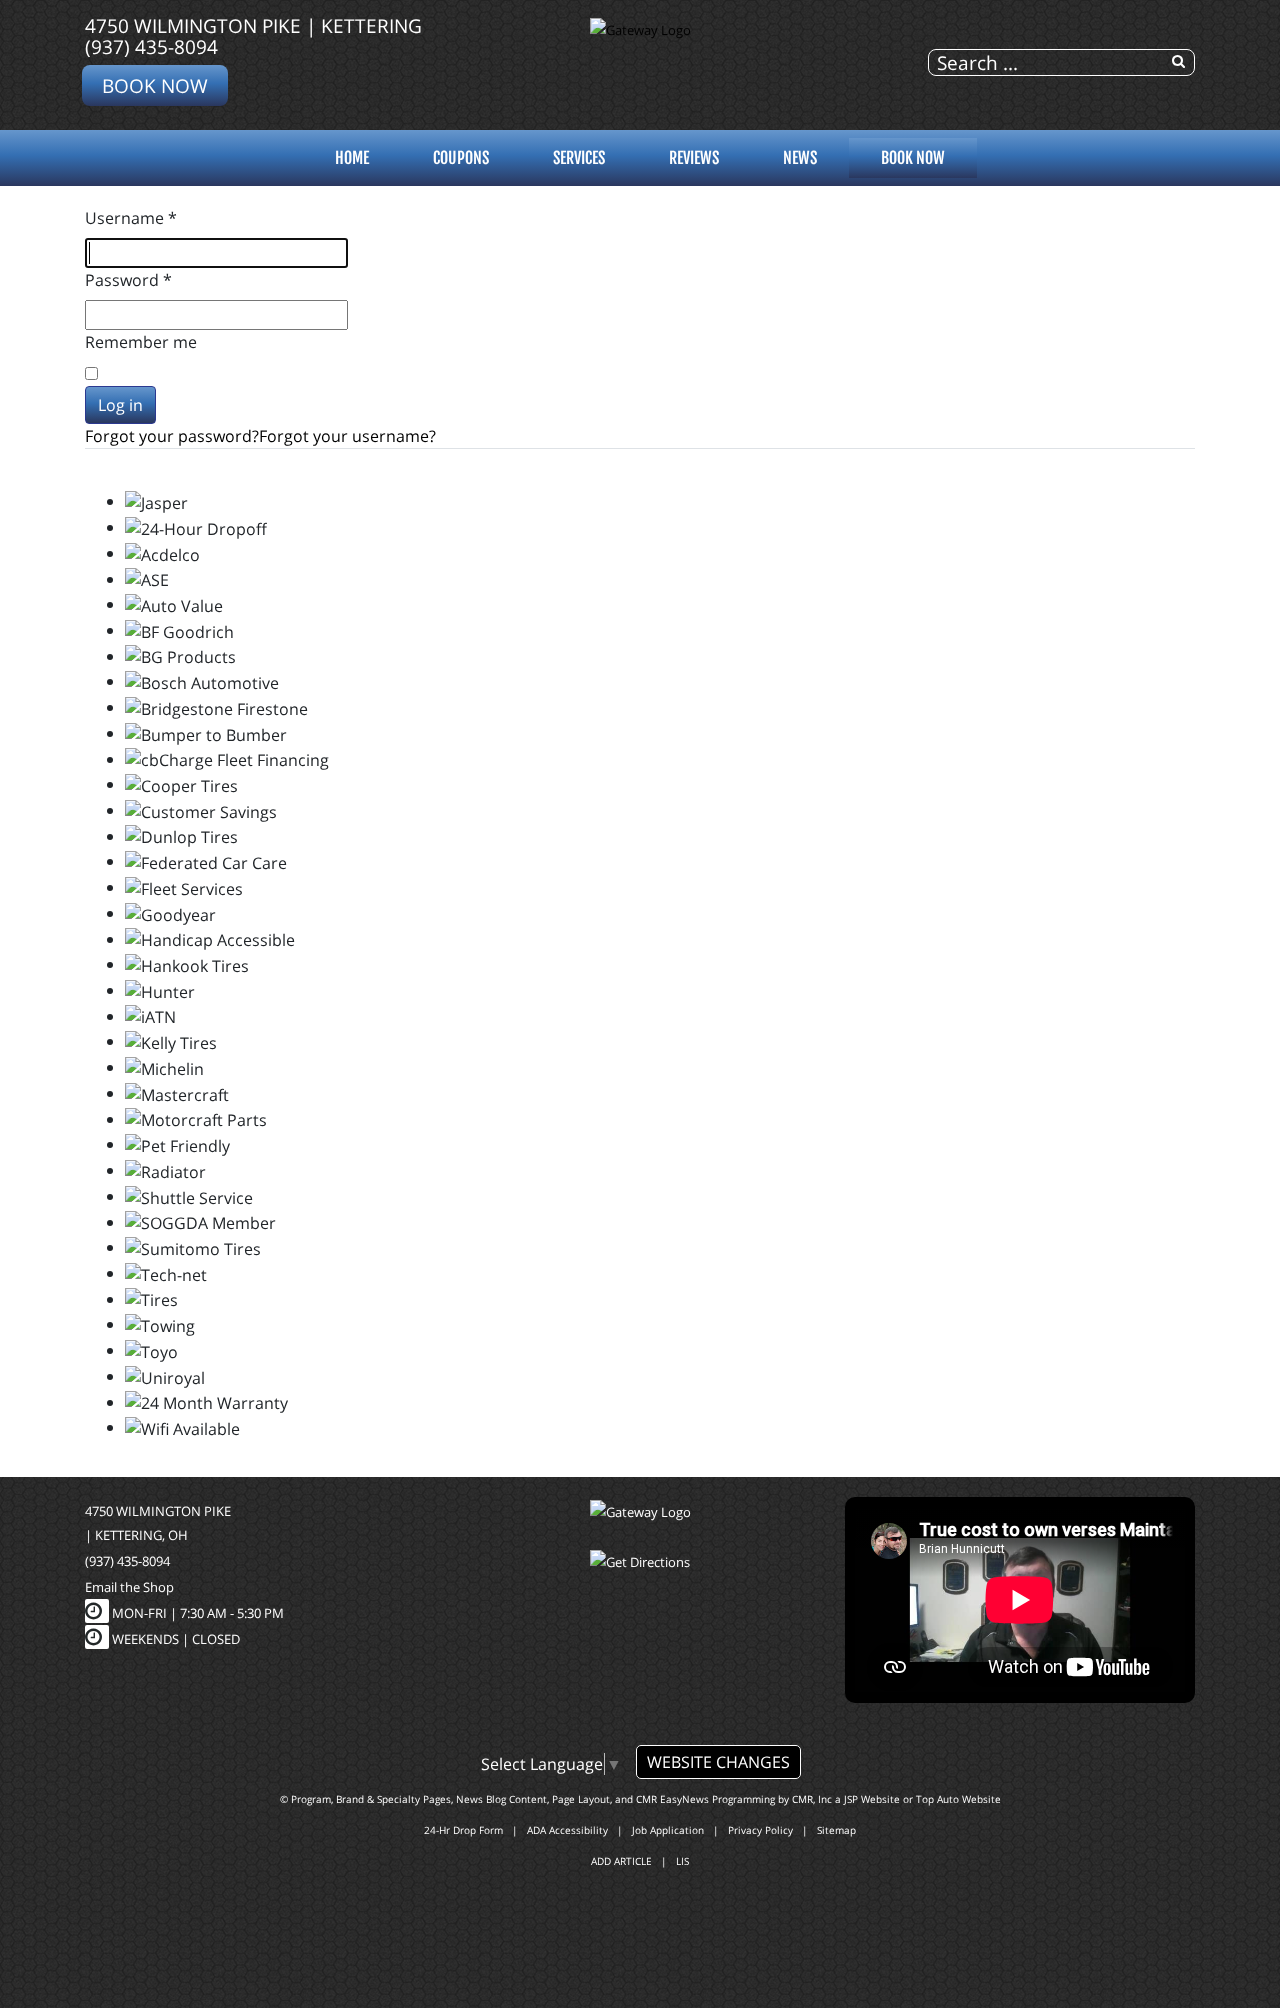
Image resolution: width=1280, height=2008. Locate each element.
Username (131, 218)
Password (128, 280)
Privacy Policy (760, 1830)
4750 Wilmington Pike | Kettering (253, 25)
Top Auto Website (958, 1799)
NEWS (800, 158)
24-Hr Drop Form (463, 1830)
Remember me (141, 342)
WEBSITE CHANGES (718, 1762)
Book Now (155, 85)
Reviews (694, 158)
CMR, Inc (812, 1799)
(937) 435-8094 (151, 46)
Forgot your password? (172, 436)
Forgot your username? (347, 436)
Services (579, 158)
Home (352, 158)
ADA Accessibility (567, 1830)
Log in (120, 405)
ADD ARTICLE (621, 1861)
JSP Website (872, 1799)
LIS (682, 1861)
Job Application (668, 1830)
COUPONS (461, 158)
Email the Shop (129, 1587)
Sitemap (836, 1830)
